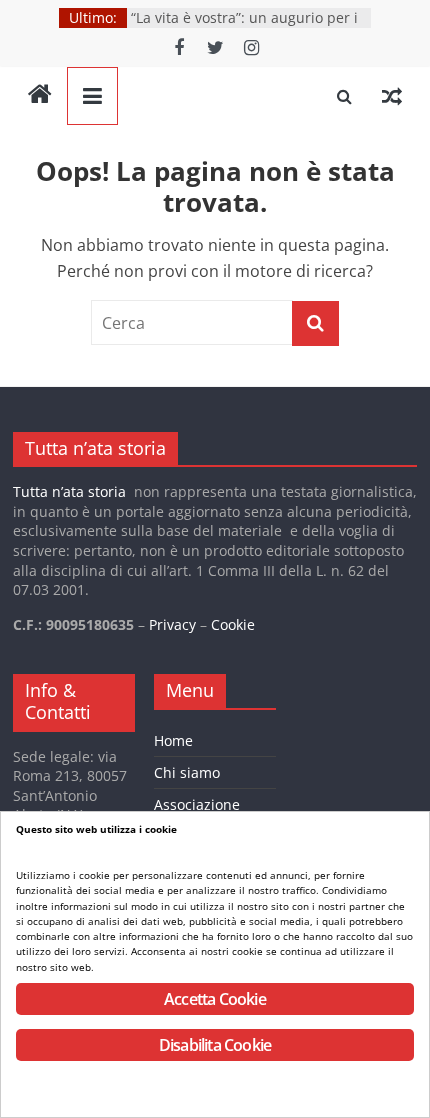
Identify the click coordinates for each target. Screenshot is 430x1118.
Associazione (197, 804)
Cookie (233, 624)
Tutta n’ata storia (69, 491)
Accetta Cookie (215, 999)
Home (173, 740)
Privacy (172, 624)
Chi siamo (187, 772)
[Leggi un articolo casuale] (392, 96)
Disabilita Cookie (215, 1045)
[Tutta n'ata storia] (40, 96)
